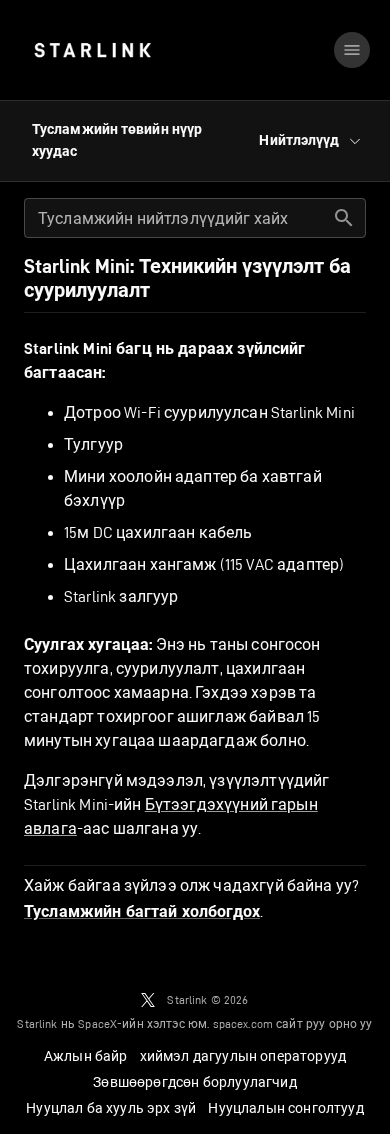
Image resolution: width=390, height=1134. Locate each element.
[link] (92, 50)
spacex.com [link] (243, 1023)
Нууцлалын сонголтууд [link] (285, 1108)
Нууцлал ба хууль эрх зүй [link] (111, 1108)
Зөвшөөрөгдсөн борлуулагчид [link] (194, 1082)
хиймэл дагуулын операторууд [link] (243, 1056)
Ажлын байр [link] (86, 1056)
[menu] (352, 50)
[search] (344, 218)
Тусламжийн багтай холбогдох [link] (142, 912)
